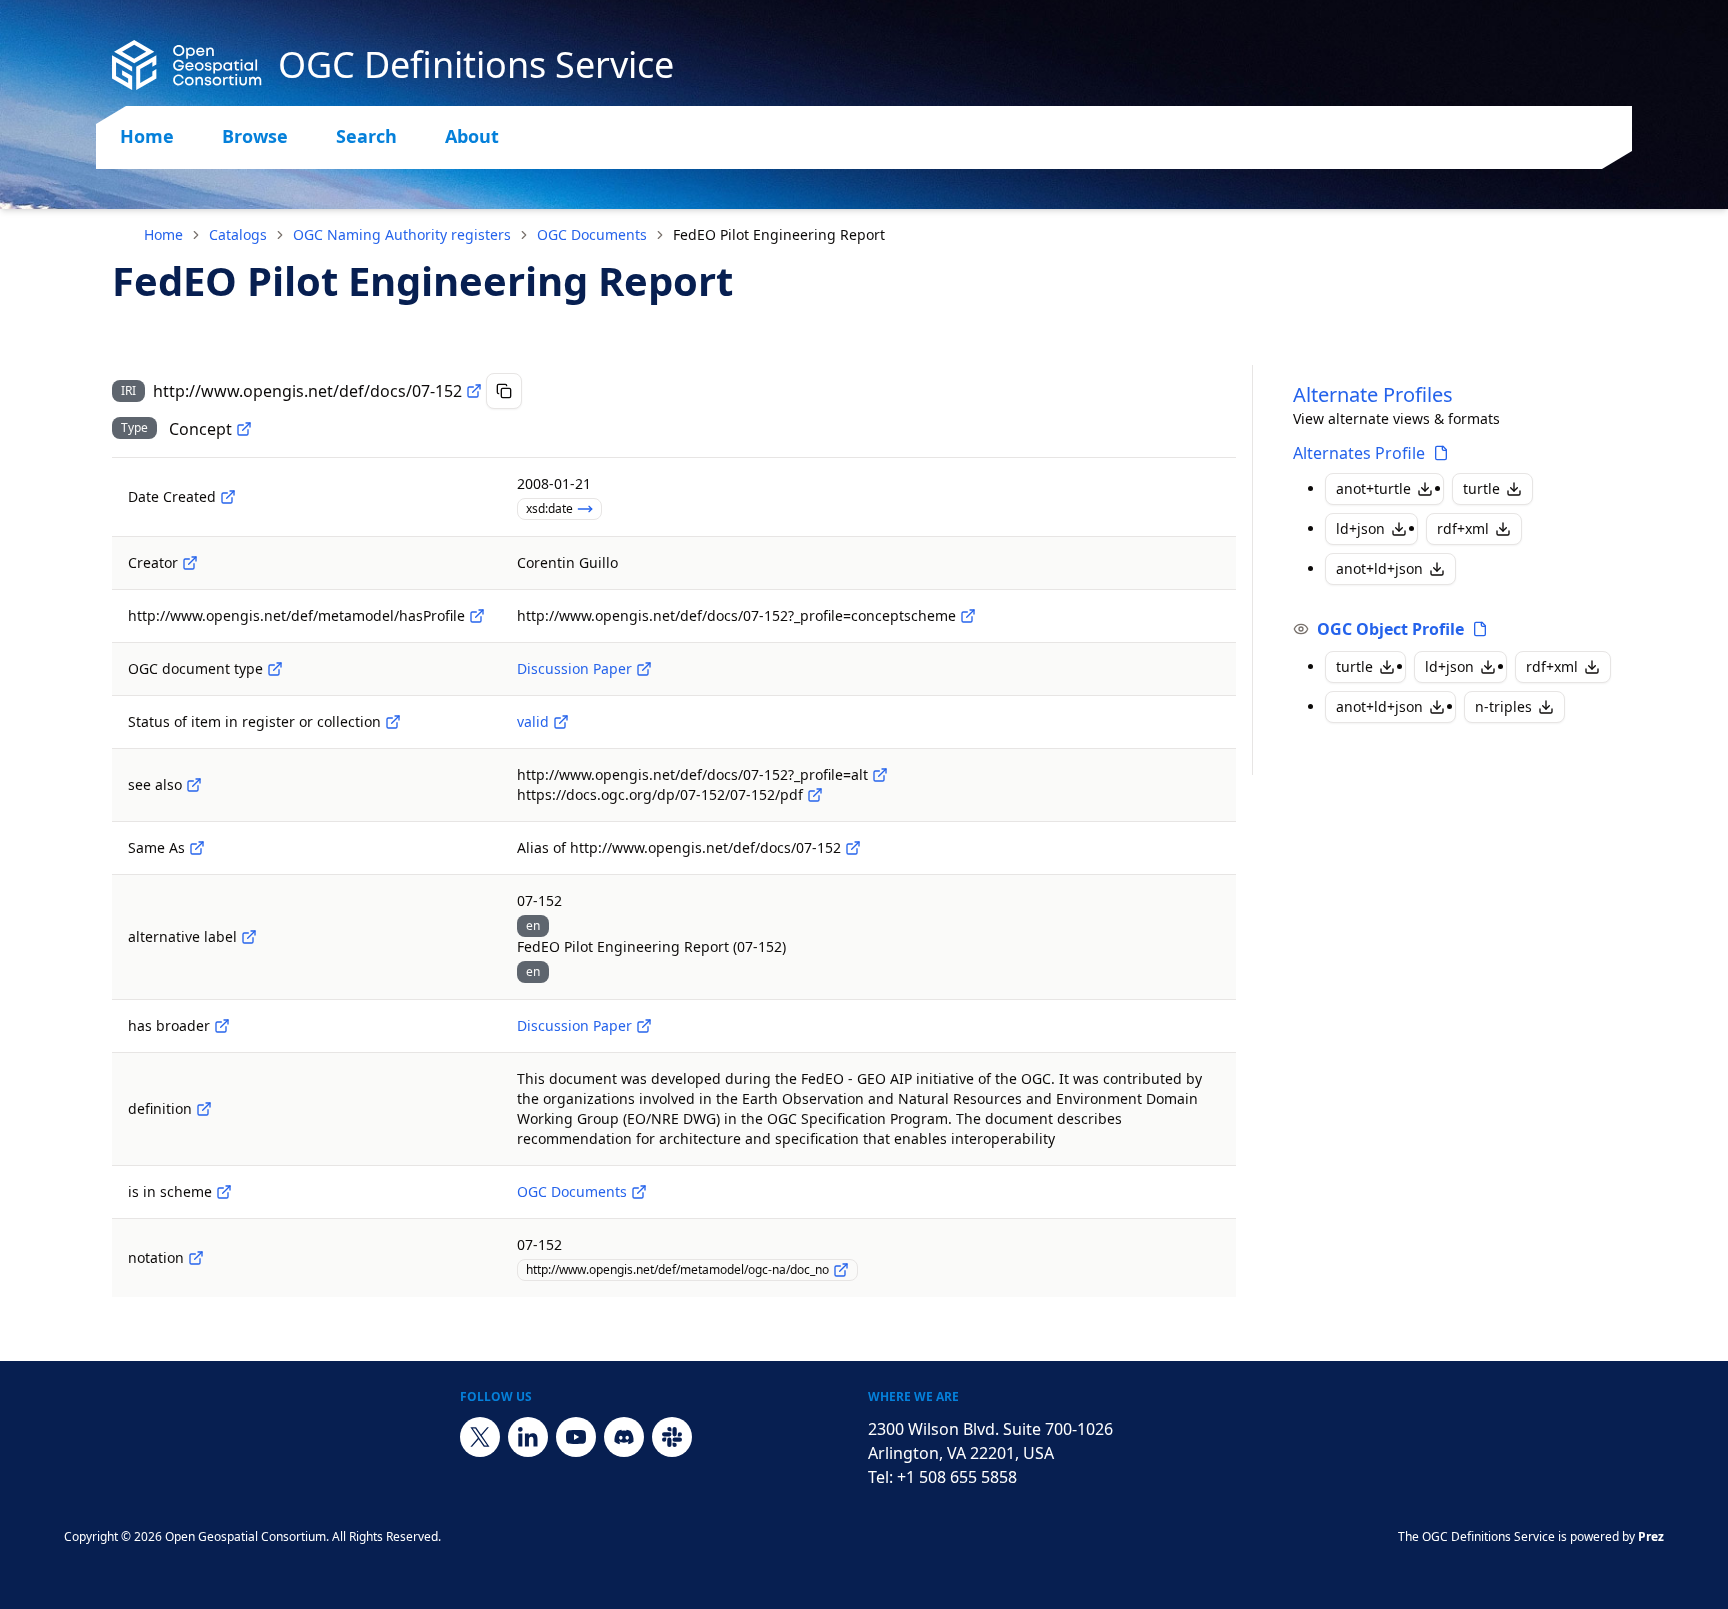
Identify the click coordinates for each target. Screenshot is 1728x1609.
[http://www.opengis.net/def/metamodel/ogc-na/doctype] (275, 669)
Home (147, 136)
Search (366, 136)
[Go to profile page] (1441, 453)
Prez (1651, 1536)
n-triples (1503, 706)
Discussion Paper (574, 668)
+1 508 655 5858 (957, 1477)
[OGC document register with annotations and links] (639, 1192)
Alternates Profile (1359, 453)
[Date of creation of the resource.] (228, 497)
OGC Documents (592, 234)
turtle (1481, 488)
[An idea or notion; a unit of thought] (244, 429)
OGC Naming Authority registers (402, 234)
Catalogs (238, 234)
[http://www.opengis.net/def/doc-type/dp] (644, 669)
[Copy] (504, 391)
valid (533, 721)
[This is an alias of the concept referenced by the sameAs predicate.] (853, 848)
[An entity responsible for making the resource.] (190, 563)
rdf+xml (1463, 528)
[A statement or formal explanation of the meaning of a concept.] (204, 1109)
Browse (255, 136)
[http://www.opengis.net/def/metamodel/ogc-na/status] (393, 722)
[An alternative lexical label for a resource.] (249, 937)
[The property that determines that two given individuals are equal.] (197, 848)
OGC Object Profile (1390, 629)
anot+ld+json (1379, 568)
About (472, 136)
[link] (779, 235)
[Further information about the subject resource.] (194, 785)
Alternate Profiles (1373, 394)
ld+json (1360, 528)
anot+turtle (1373, 488)
